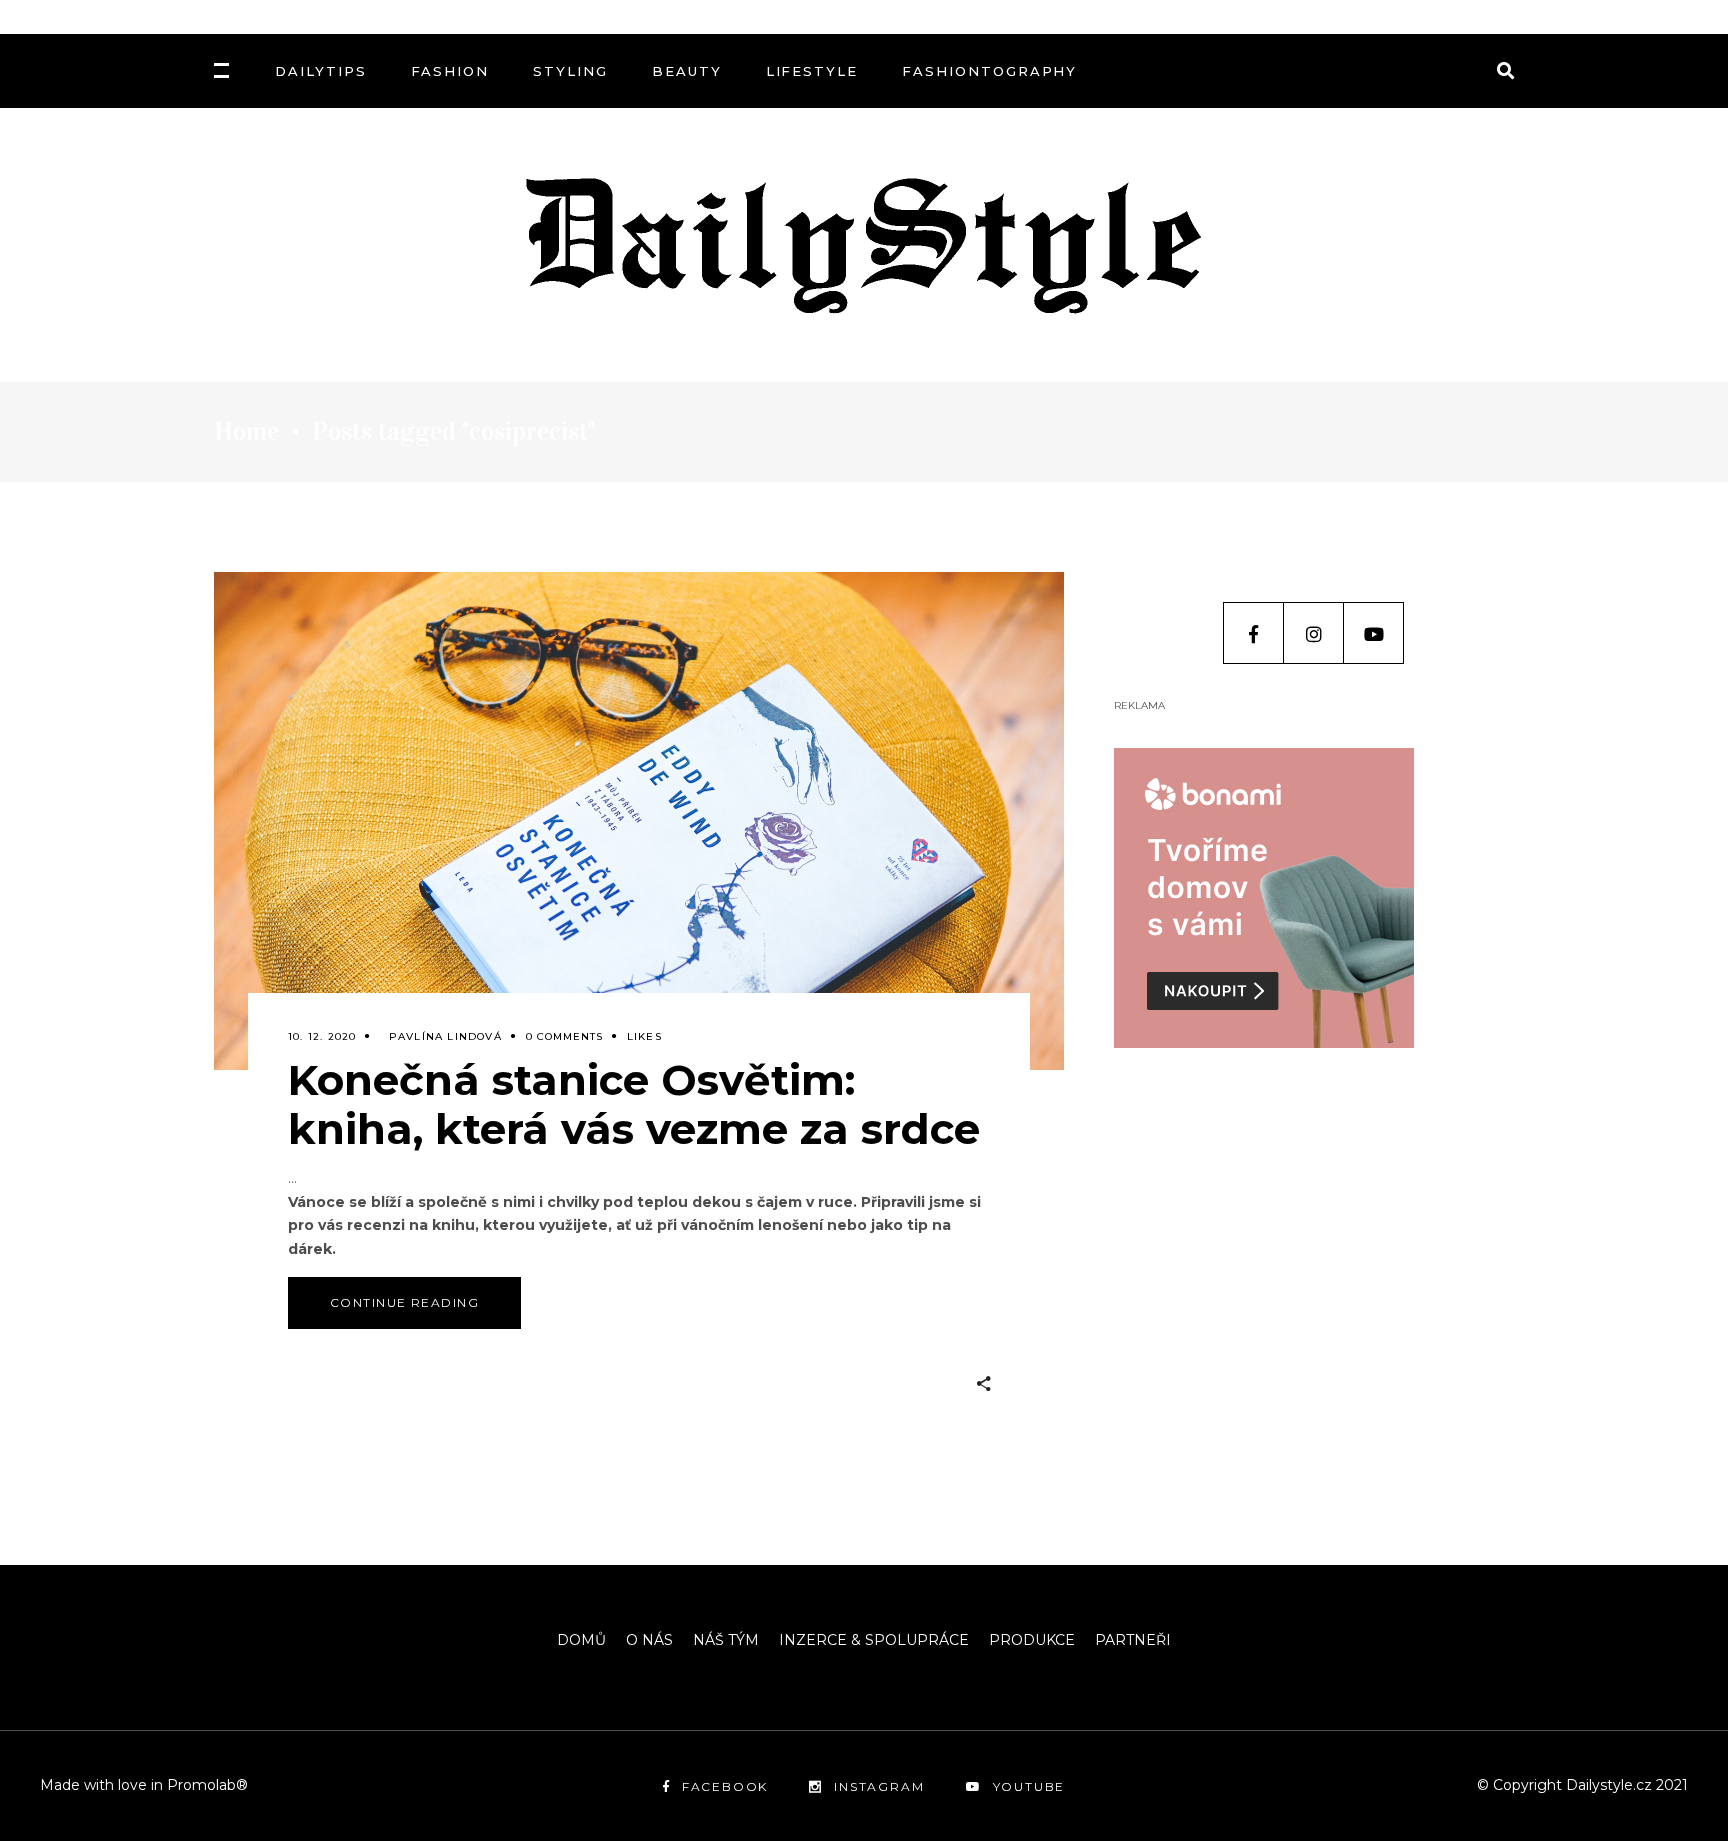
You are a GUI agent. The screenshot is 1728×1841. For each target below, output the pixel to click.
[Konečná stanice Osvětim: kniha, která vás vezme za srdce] (639, 821)
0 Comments (564, 1036)
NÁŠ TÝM (726, 1640)
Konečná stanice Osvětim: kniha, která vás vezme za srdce (634, 1104)
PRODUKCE (1032, 1640)
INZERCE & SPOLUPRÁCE (874, 1640)
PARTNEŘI (1133, 1640)
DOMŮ (581, 1640)
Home (246, 432)
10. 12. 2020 (322, 1036)
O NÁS (649, 1640)
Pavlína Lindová (445, 1036)
